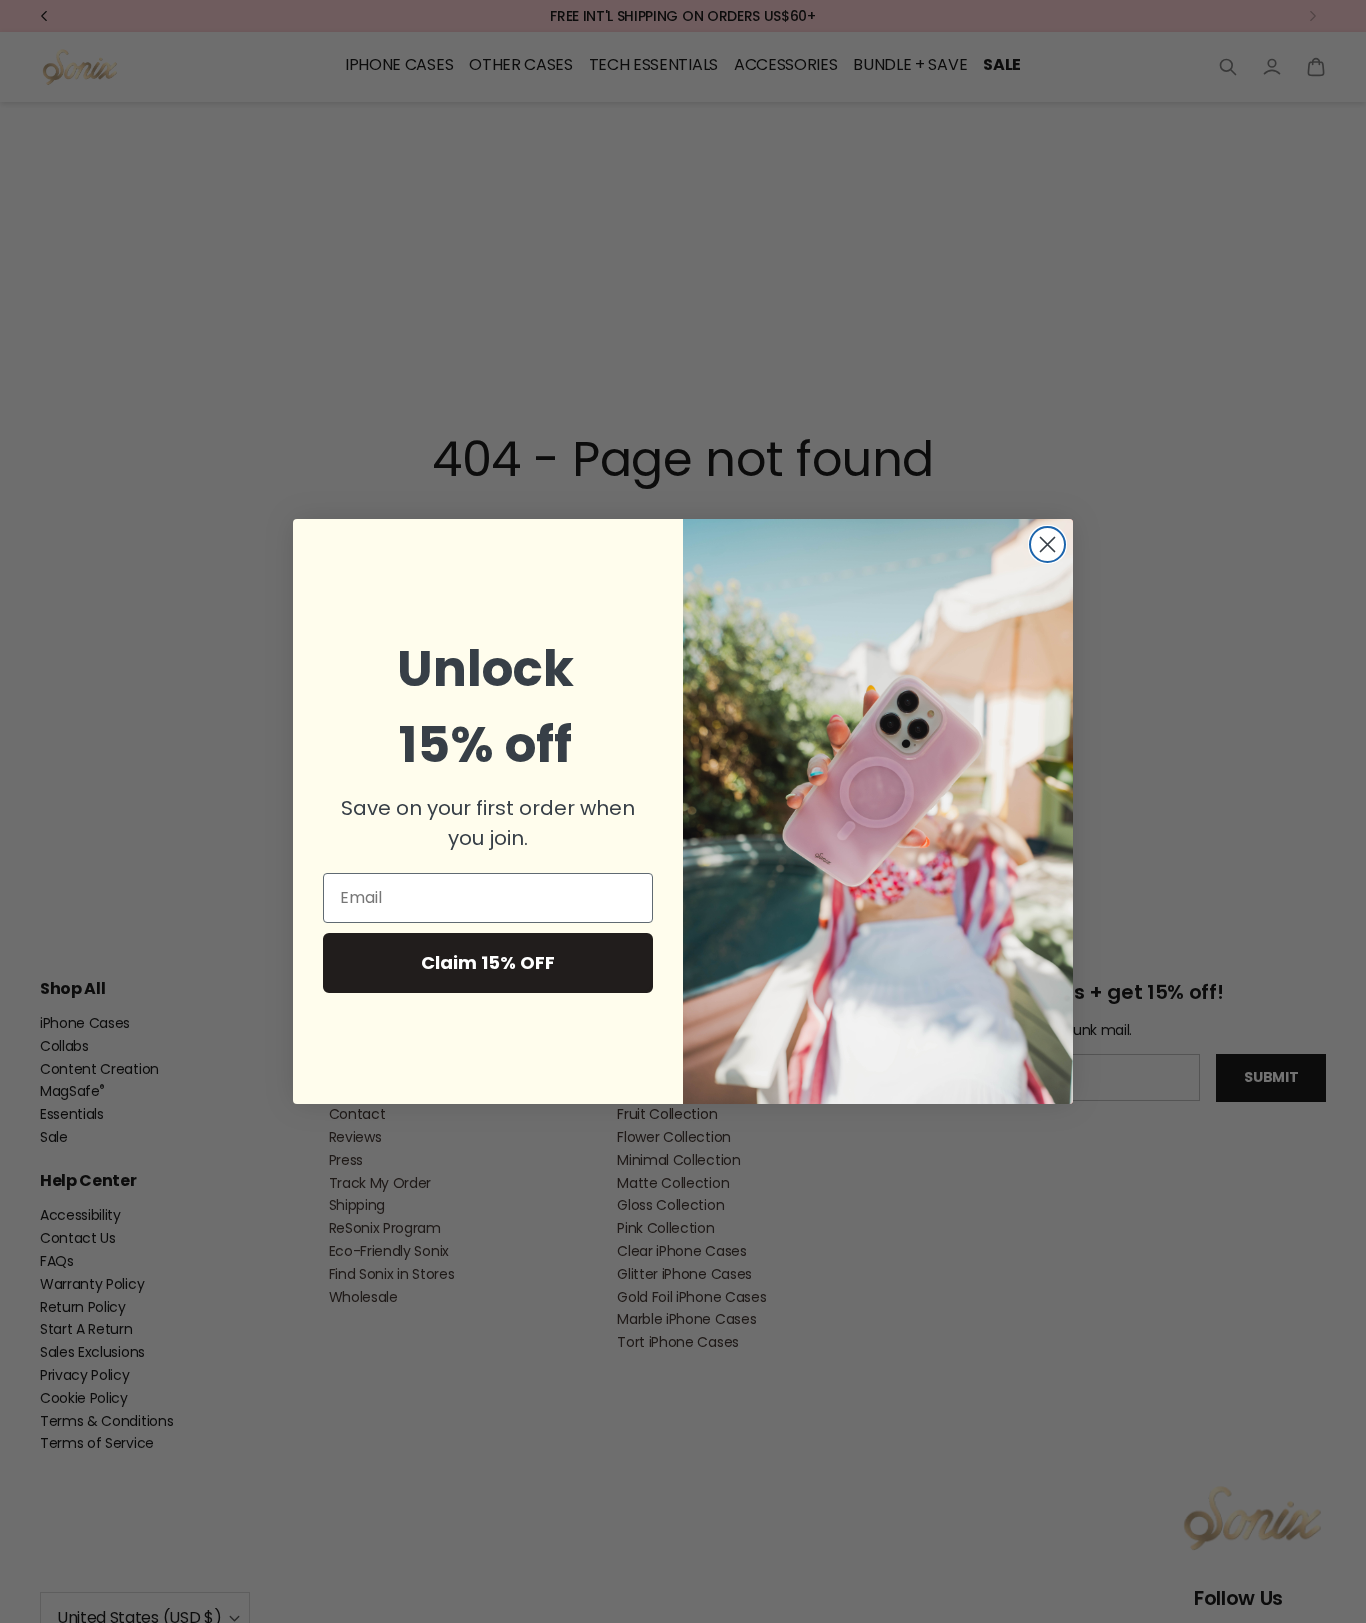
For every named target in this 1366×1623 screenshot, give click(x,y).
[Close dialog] (1047, 544)
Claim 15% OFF (488, 962)
